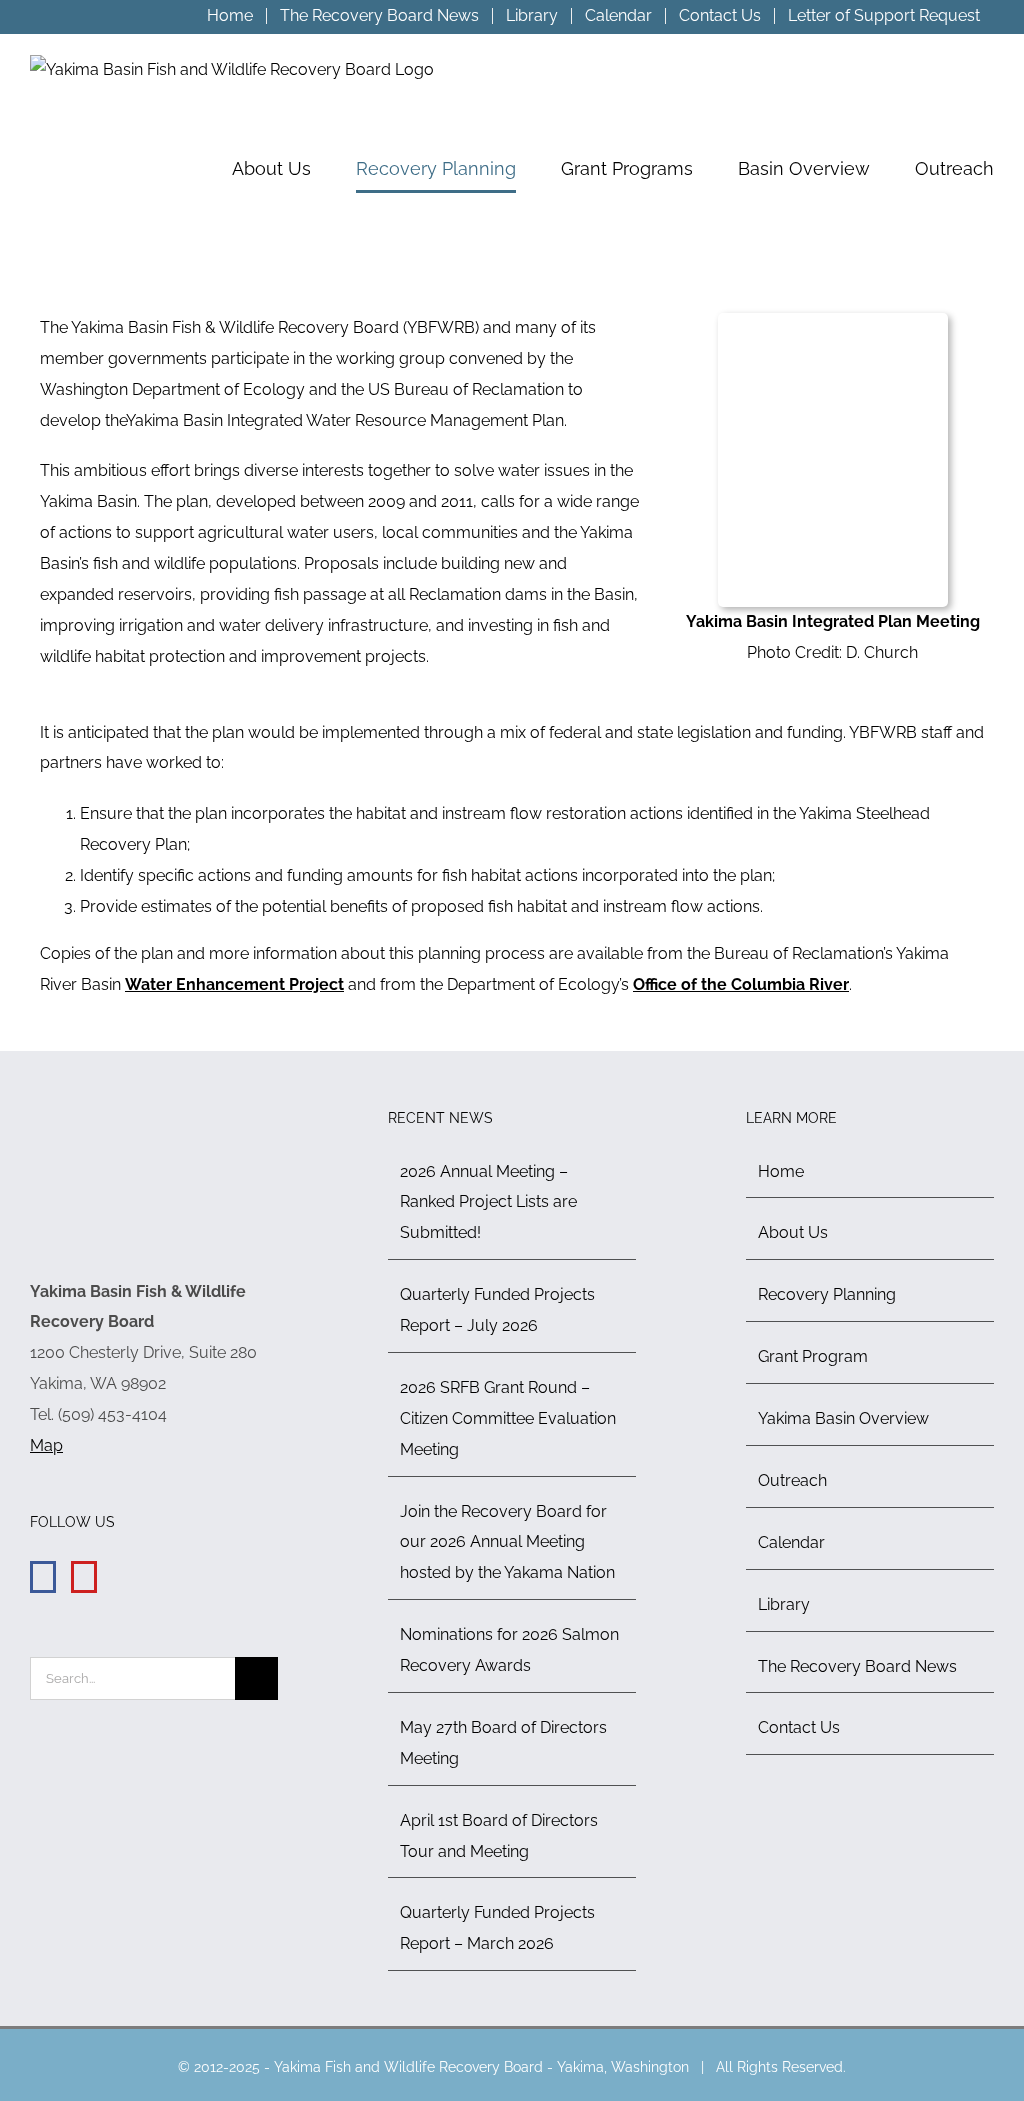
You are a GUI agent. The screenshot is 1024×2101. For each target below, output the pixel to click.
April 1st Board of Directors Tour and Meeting (499, 1836)
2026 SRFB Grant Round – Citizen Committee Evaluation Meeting (508, 1418)
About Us (793, 1232)
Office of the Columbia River (741, 984)
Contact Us (799, 1727)
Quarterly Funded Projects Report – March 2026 (497, 1928)
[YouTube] (84, 1577)
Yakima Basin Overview (843, 1418)
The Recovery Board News (857, 1666)
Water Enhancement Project (234, 984)
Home (781, 1171)
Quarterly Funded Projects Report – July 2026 (497, 1310)
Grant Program (813, 1356)
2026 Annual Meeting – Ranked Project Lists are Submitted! (488, 1202)
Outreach (792, 1480)
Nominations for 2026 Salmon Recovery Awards (509, 1650)
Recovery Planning (827, 1294)
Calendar (791, 1542)
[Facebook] (43, 1577)
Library (784, 1604)
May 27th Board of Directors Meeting (503, 1743)
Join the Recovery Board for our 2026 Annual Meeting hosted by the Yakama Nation (507, 1542)
